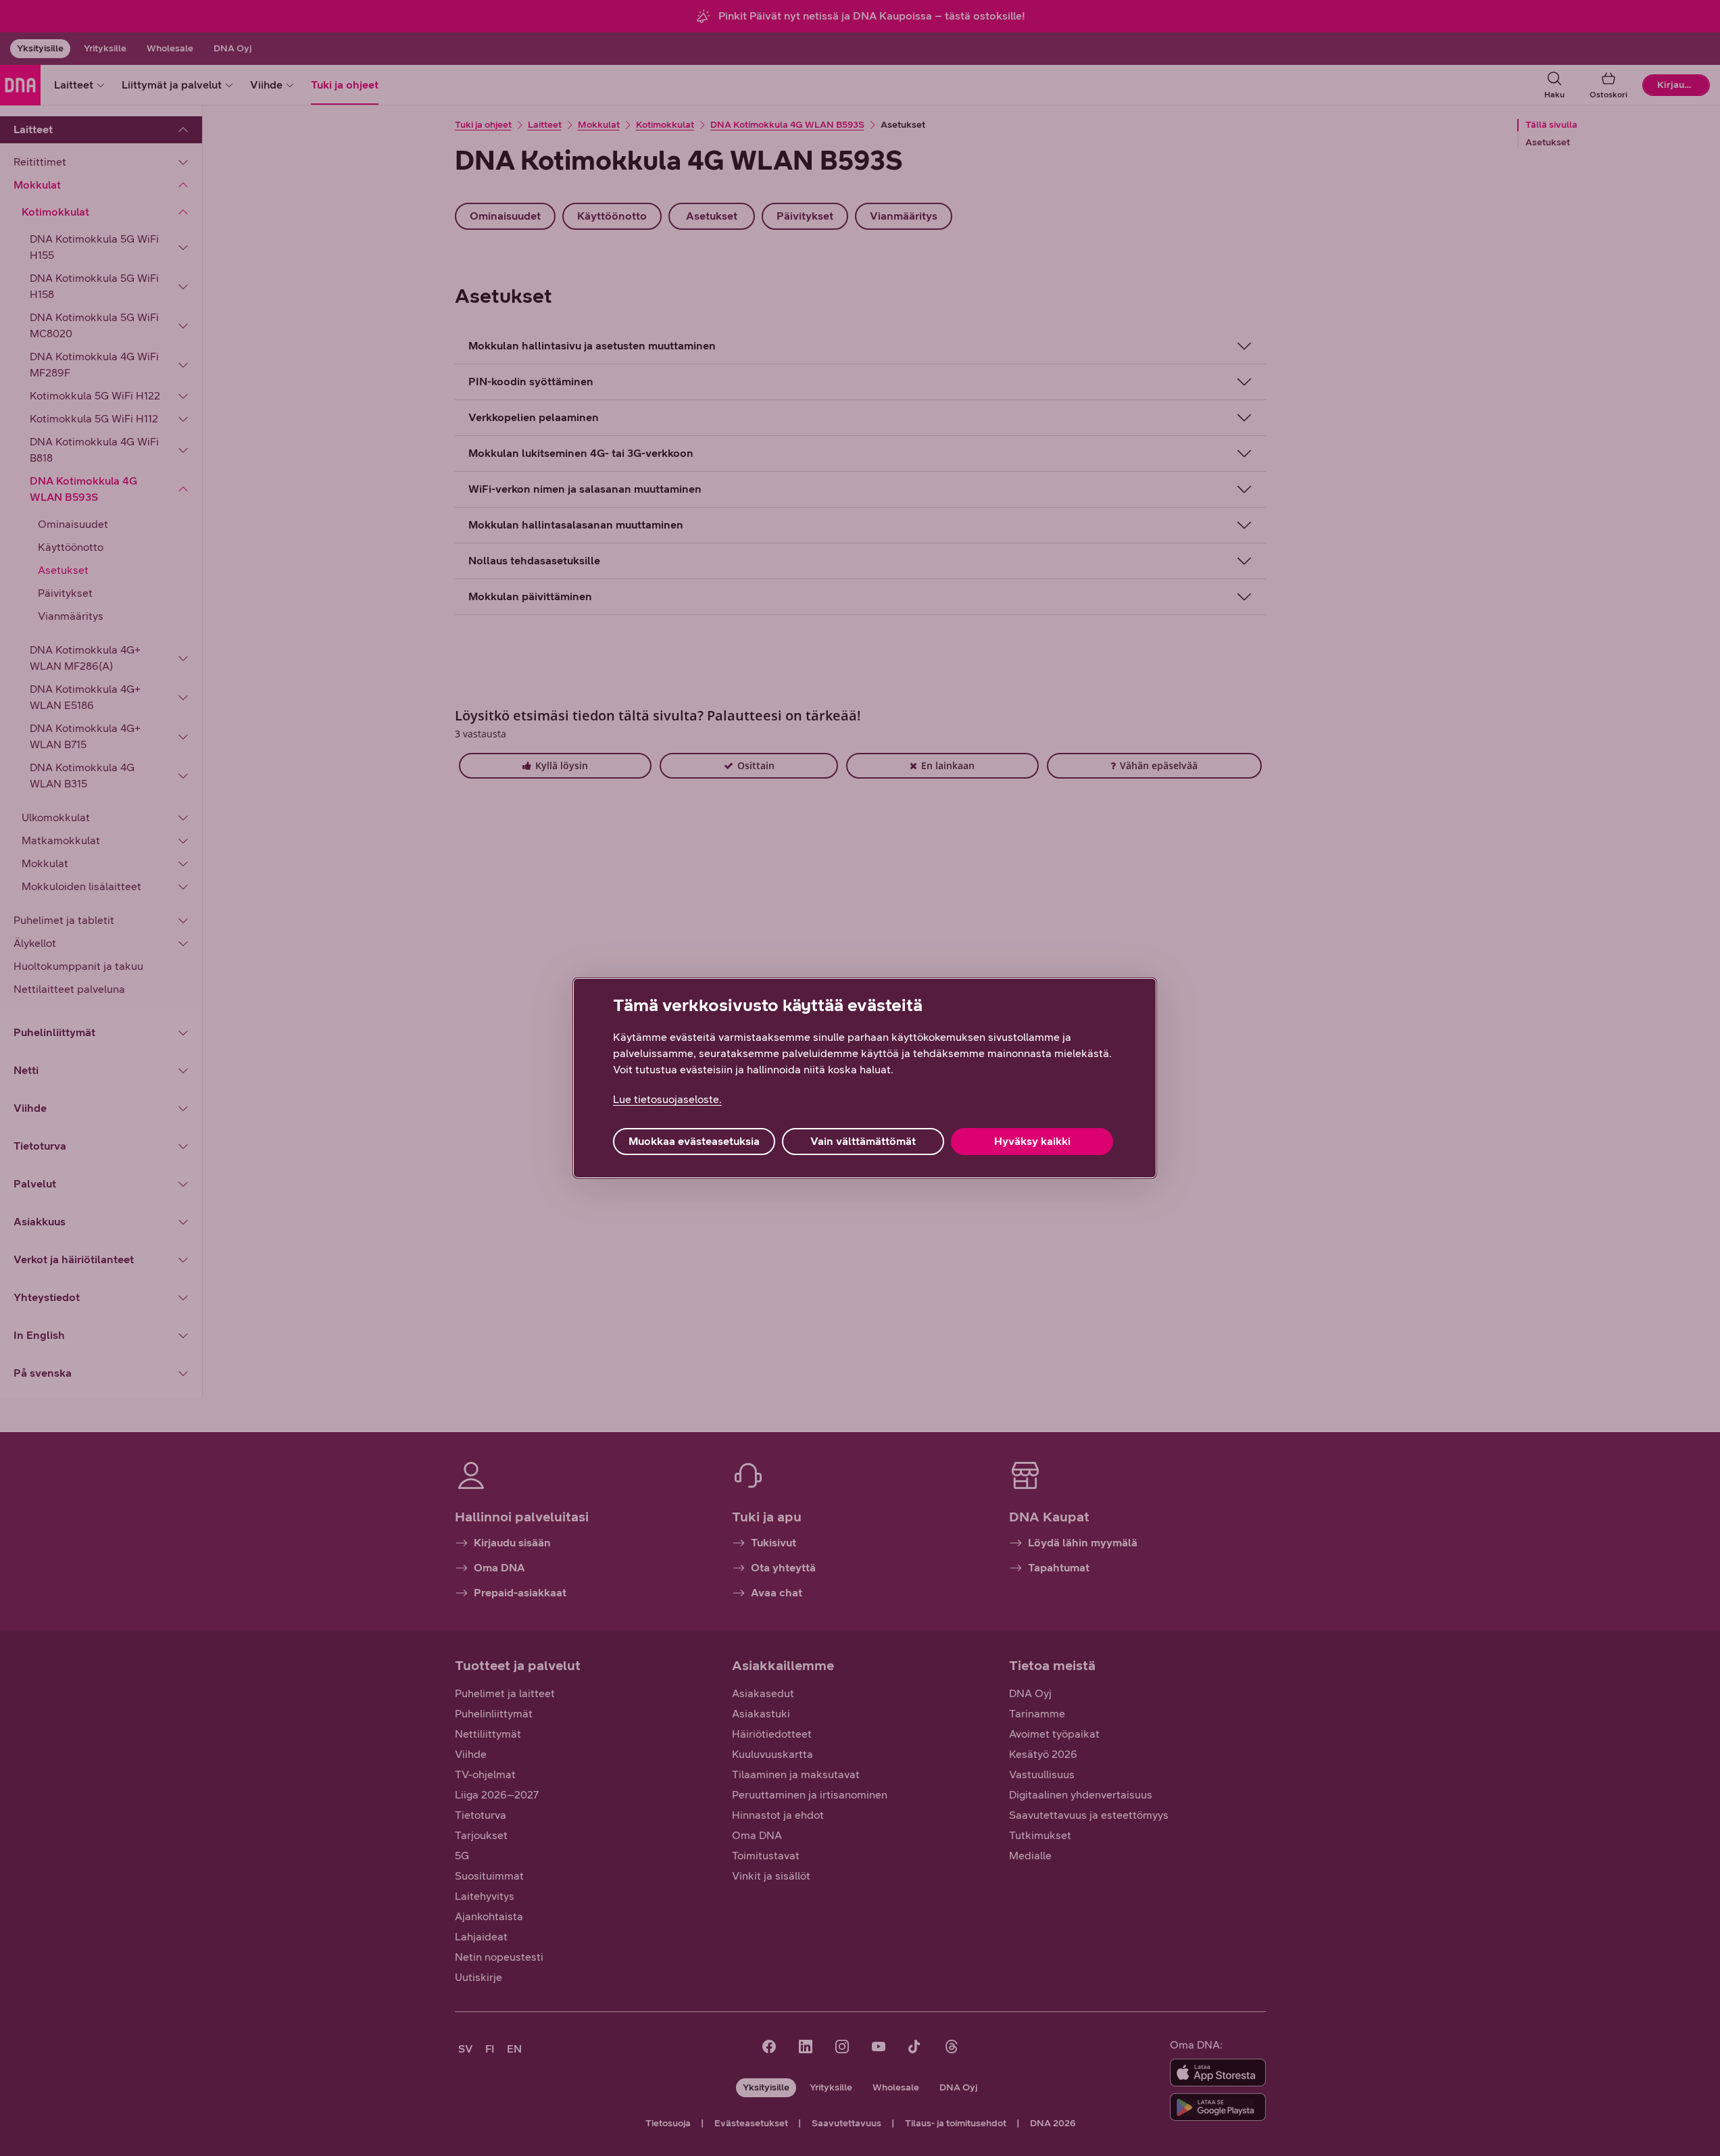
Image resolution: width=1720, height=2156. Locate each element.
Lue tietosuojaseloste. (667, 1099)
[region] (865, 1078)
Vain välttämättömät (863, 1141)
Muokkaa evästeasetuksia (694, 1141)
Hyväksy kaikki (1032, 1141)
